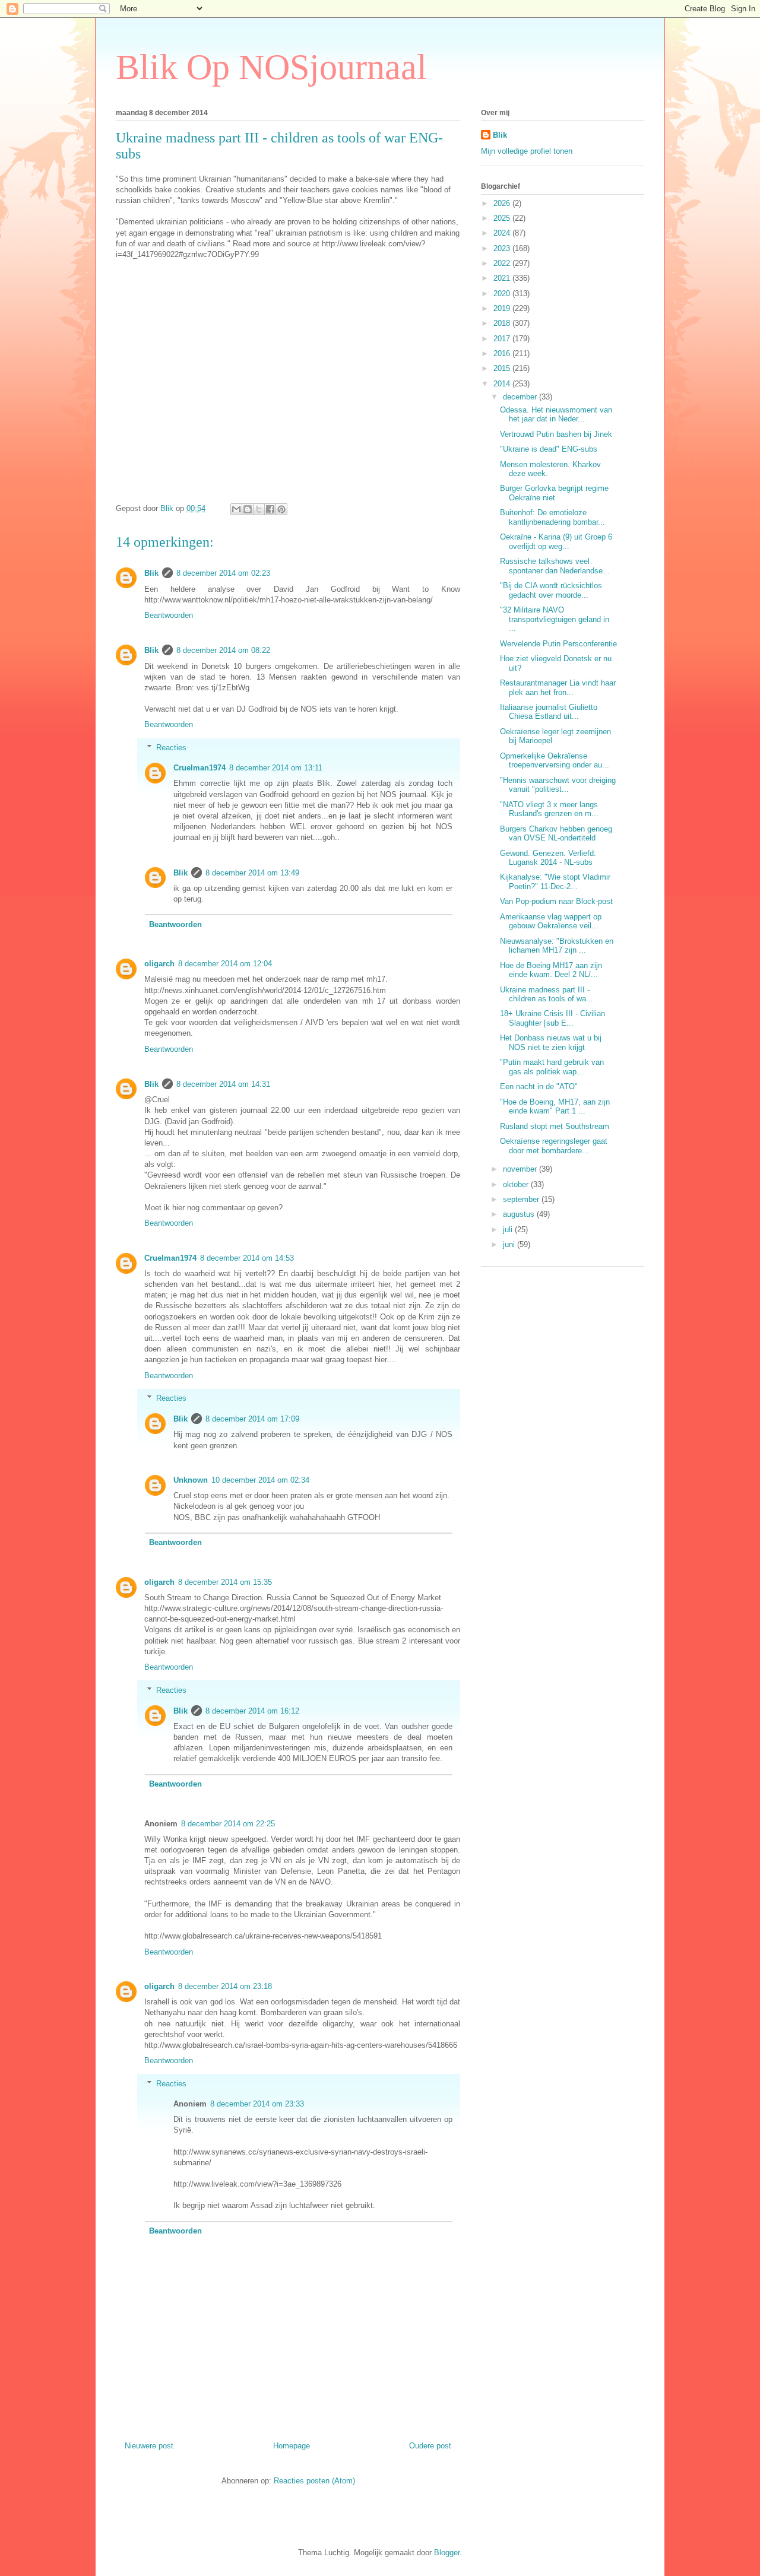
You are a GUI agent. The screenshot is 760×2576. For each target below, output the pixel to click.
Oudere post (430, 2446)
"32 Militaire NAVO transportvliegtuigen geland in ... (555, 619)
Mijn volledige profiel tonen (527, 151)
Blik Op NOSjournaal (271, 67)
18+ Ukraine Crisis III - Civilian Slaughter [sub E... (552, 1018)
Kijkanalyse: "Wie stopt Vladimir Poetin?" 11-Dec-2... (555, 882)
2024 (503, 233)
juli (509, 1230)
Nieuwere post (149, 2446)
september (522, 1199)
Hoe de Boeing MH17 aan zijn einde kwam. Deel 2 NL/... (551, 970)
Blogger (447, 2553)
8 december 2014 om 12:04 (225, 964)
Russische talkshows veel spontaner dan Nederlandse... (555, 566)
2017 (503, 339)
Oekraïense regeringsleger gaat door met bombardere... (554, 1146)
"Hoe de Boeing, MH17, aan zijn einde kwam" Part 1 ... (555, 1107)
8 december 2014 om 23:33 (257, 2104)
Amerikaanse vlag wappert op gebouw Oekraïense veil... (551, 921)
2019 (503, 308)
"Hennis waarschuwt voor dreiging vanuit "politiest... (558, 785)
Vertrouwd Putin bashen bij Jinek (556, 434)
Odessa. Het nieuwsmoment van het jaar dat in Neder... (556, 415)
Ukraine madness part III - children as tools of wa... (547, 994)
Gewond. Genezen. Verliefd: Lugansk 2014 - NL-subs (548, 858)
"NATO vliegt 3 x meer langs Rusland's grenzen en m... (549, 809)
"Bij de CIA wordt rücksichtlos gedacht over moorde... (551, 590)
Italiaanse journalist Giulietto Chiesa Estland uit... (549, 712)
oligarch (159, 964)
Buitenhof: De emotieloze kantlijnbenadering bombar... (552, 517)
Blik (151, 573)
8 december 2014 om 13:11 (276, 768)
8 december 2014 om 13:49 (252, 873)
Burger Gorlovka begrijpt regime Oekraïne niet (554, 493)
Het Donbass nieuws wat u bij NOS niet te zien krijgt (551, 1043)
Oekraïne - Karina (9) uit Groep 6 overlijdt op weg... (556, 542)
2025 (503, 218)
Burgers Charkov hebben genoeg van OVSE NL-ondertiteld (556, 834)
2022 (503, 263)
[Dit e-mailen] (236, 509)
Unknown (191, 1480)
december (521, 397)
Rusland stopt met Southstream (555, 1126)
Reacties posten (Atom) (314, 2481)
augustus (520, 1214)
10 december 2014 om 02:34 (260, 1480)
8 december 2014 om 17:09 (252, 1419)
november (521, 1169)
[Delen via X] (259, 509)
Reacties (171, 748)
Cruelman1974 (199, 768)
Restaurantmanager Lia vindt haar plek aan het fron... (558, 688)
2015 (503, 368)
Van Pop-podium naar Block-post (556, 901)
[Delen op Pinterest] (281, 509)
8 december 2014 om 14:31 (223, 1084)
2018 (503, 323)
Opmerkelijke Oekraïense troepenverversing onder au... (555, 761)
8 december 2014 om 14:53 (247, 1258)
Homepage (292, 2446)
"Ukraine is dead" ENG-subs (549, 449)
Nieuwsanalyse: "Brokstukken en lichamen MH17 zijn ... (557, 946)
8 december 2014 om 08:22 (223, 650)
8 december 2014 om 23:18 (225, 1986)
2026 (503, 203)
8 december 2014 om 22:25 (228, 1824)
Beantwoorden (169, 615)
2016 (503, 353)
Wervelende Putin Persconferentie (558, 644)
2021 (503, 278)
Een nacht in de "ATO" (539, 1086)
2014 (503, 384)
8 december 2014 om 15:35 (225, 1582)
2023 (503, 248)
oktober (517, 1184)
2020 (503, 294)
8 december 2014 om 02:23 (223, 573)
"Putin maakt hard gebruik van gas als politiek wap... (552, 1067)
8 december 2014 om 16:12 (252, 1711)
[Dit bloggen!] (248, 509)
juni (510, 1244)
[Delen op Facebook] (270, 509)
